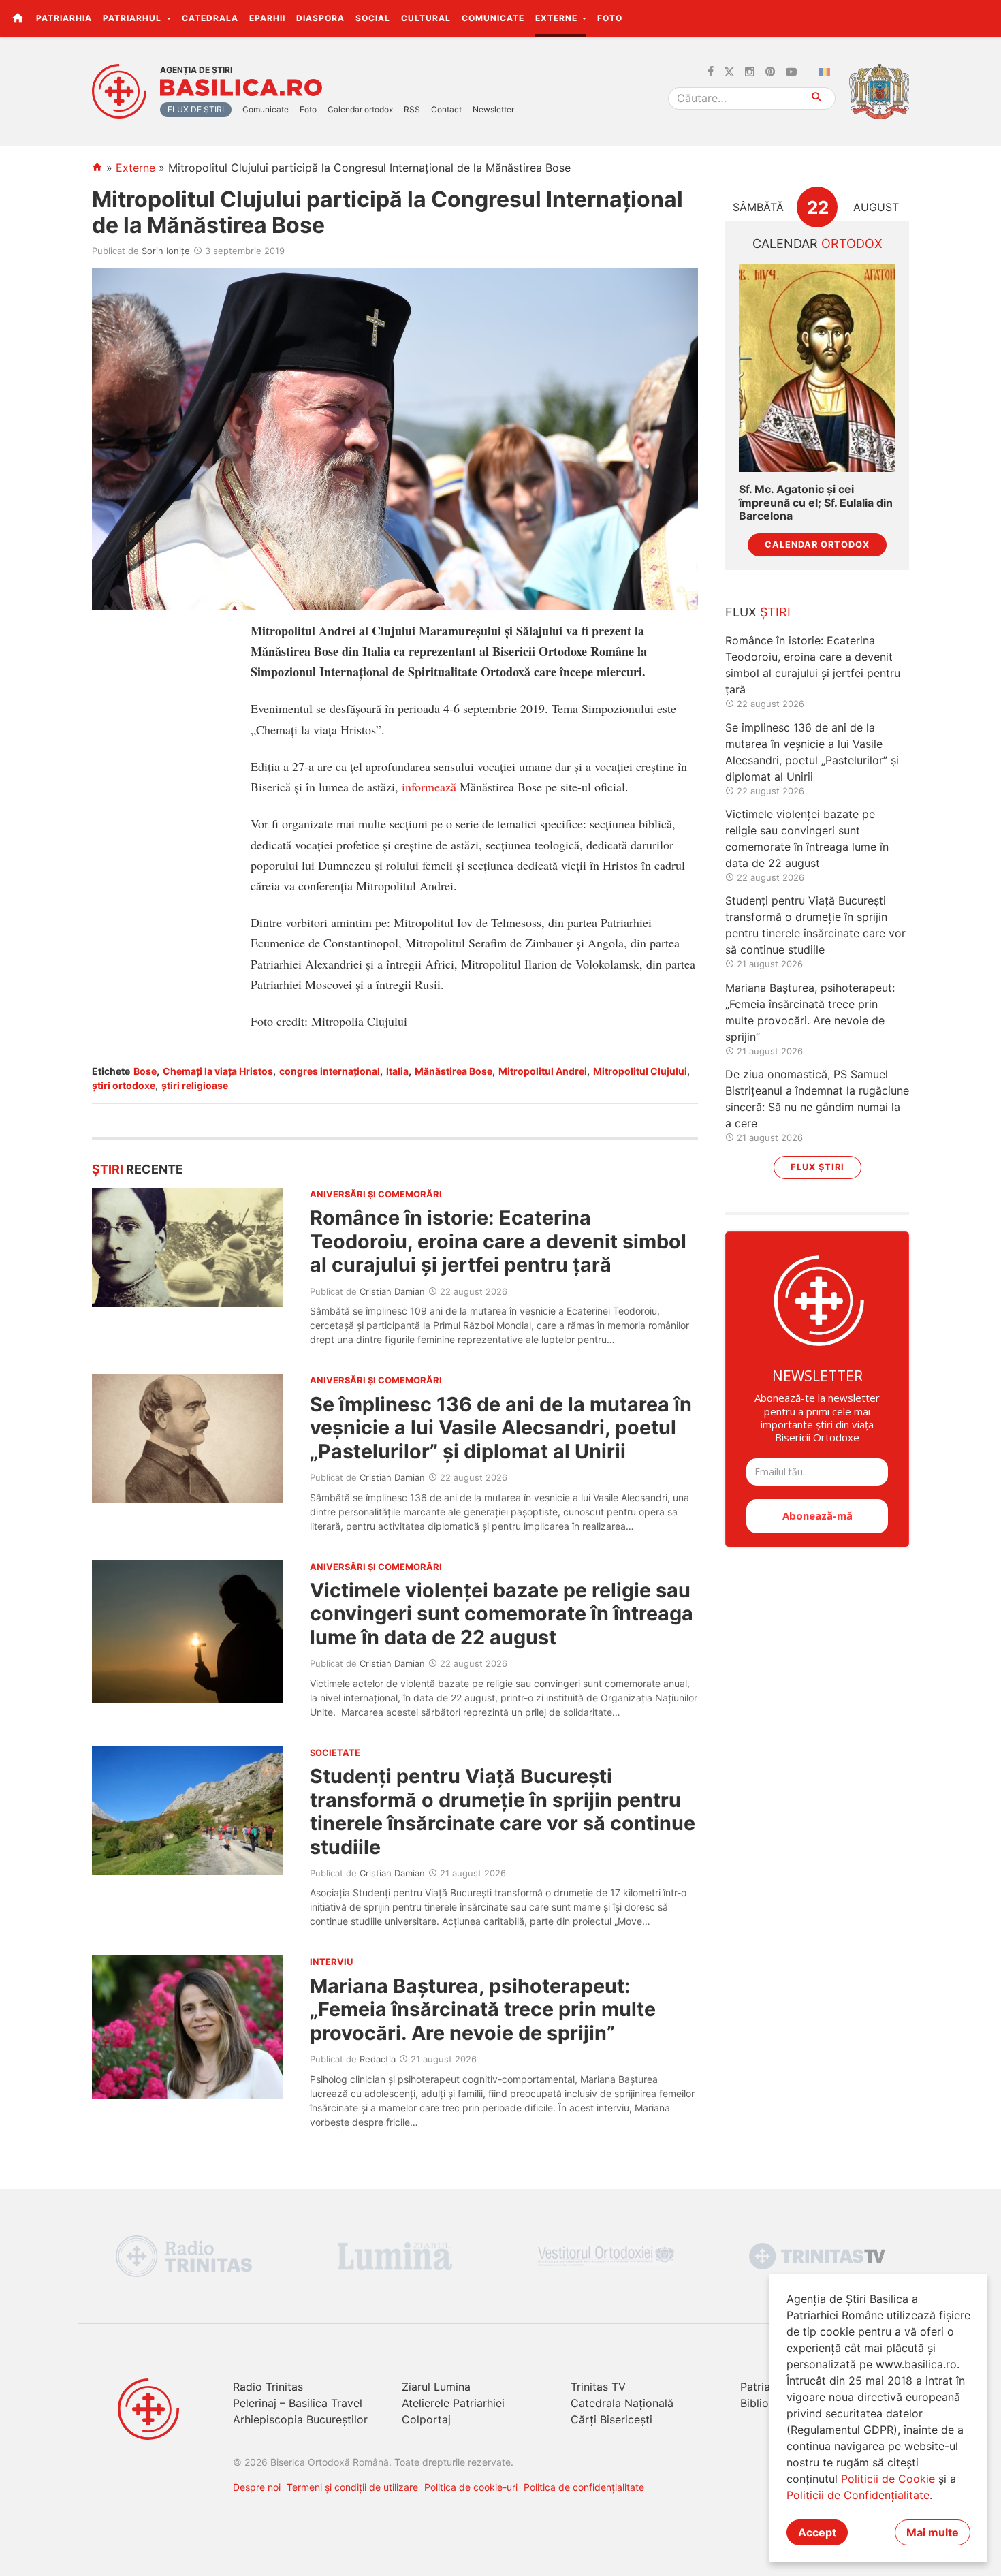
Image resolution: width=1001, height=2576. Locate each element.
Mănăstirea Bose (454, 1071)
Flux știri (817, 1167)
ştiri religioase (195, 1085)
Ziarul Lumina (436, 2387)
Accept (817, 2532)
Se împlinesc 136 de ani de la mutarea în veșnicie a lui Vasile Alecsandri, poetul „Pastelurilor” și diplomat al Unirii (501, 1428)
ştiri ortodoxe (124, 1085)
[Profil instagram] (750, 72)
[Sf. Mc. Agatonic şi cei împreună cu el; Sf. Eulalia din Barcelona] (817, 368)
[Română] (827, 72)
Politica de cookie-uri (471, 2487)
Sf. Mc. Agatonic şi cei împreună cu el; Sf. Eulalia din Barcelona (816, 502)
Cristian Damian (392, 1291)
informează (429, 787)
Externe (136, 168)
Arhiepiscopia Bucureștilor (300, 2419)
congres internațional (330, 1071)
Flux (758, 612)
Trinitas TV (598, 2387)
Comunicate (493, 18)
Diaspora (320, 18)
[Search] (817, 98)
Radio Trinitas (268, 2387)
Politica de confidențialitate (584, 2487)
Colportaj (426, 2419)
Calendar (817, 244)
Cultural (426, 18)
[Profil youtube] (791, 72)
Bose (145, 1071)
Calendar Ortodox (817, 545)
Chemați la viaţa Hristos (218, 1071)
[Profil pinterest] (770, 72)
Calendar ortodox (360, 109)
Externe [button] (558, 18)
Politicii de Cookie (888, 2479)
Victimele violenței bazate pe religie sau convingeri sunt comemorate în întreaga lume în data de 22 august (502, 1614)
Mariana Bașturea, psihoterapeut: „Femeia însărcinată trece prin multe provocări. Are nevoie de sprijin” (483, 2009)
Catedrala (210, 18)
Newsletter (493, 109)
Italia (397, 1071)
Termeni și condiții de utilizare (352, 2487)
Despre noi (257, 2487)
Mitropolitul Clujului (640, 1071)
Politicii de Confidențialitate (858, 2495)
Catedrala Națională (622, 2403)
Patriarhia (64, 18)
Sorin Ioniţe (166, 251)
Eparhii (267, 18)
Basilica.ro (241, 88)
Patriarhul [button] (133, 18)
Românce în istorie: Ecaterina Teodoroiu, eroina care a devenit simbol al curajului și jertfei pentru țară (498, 1241)
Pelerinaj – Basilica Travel (298, 2403)
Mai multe (933, 2532)
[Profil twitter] (729, 72)
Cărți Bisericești (611, 2419)
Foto (610, 18)
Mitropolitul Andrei (543, 1071)
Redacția (378, 2059)
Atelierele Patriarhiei (453, 2403)
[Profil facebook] (711, 72)
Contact (446, 109)
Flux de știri (196, 109)
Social (373, 18)
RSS (412, 109)
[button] (983, 18)
